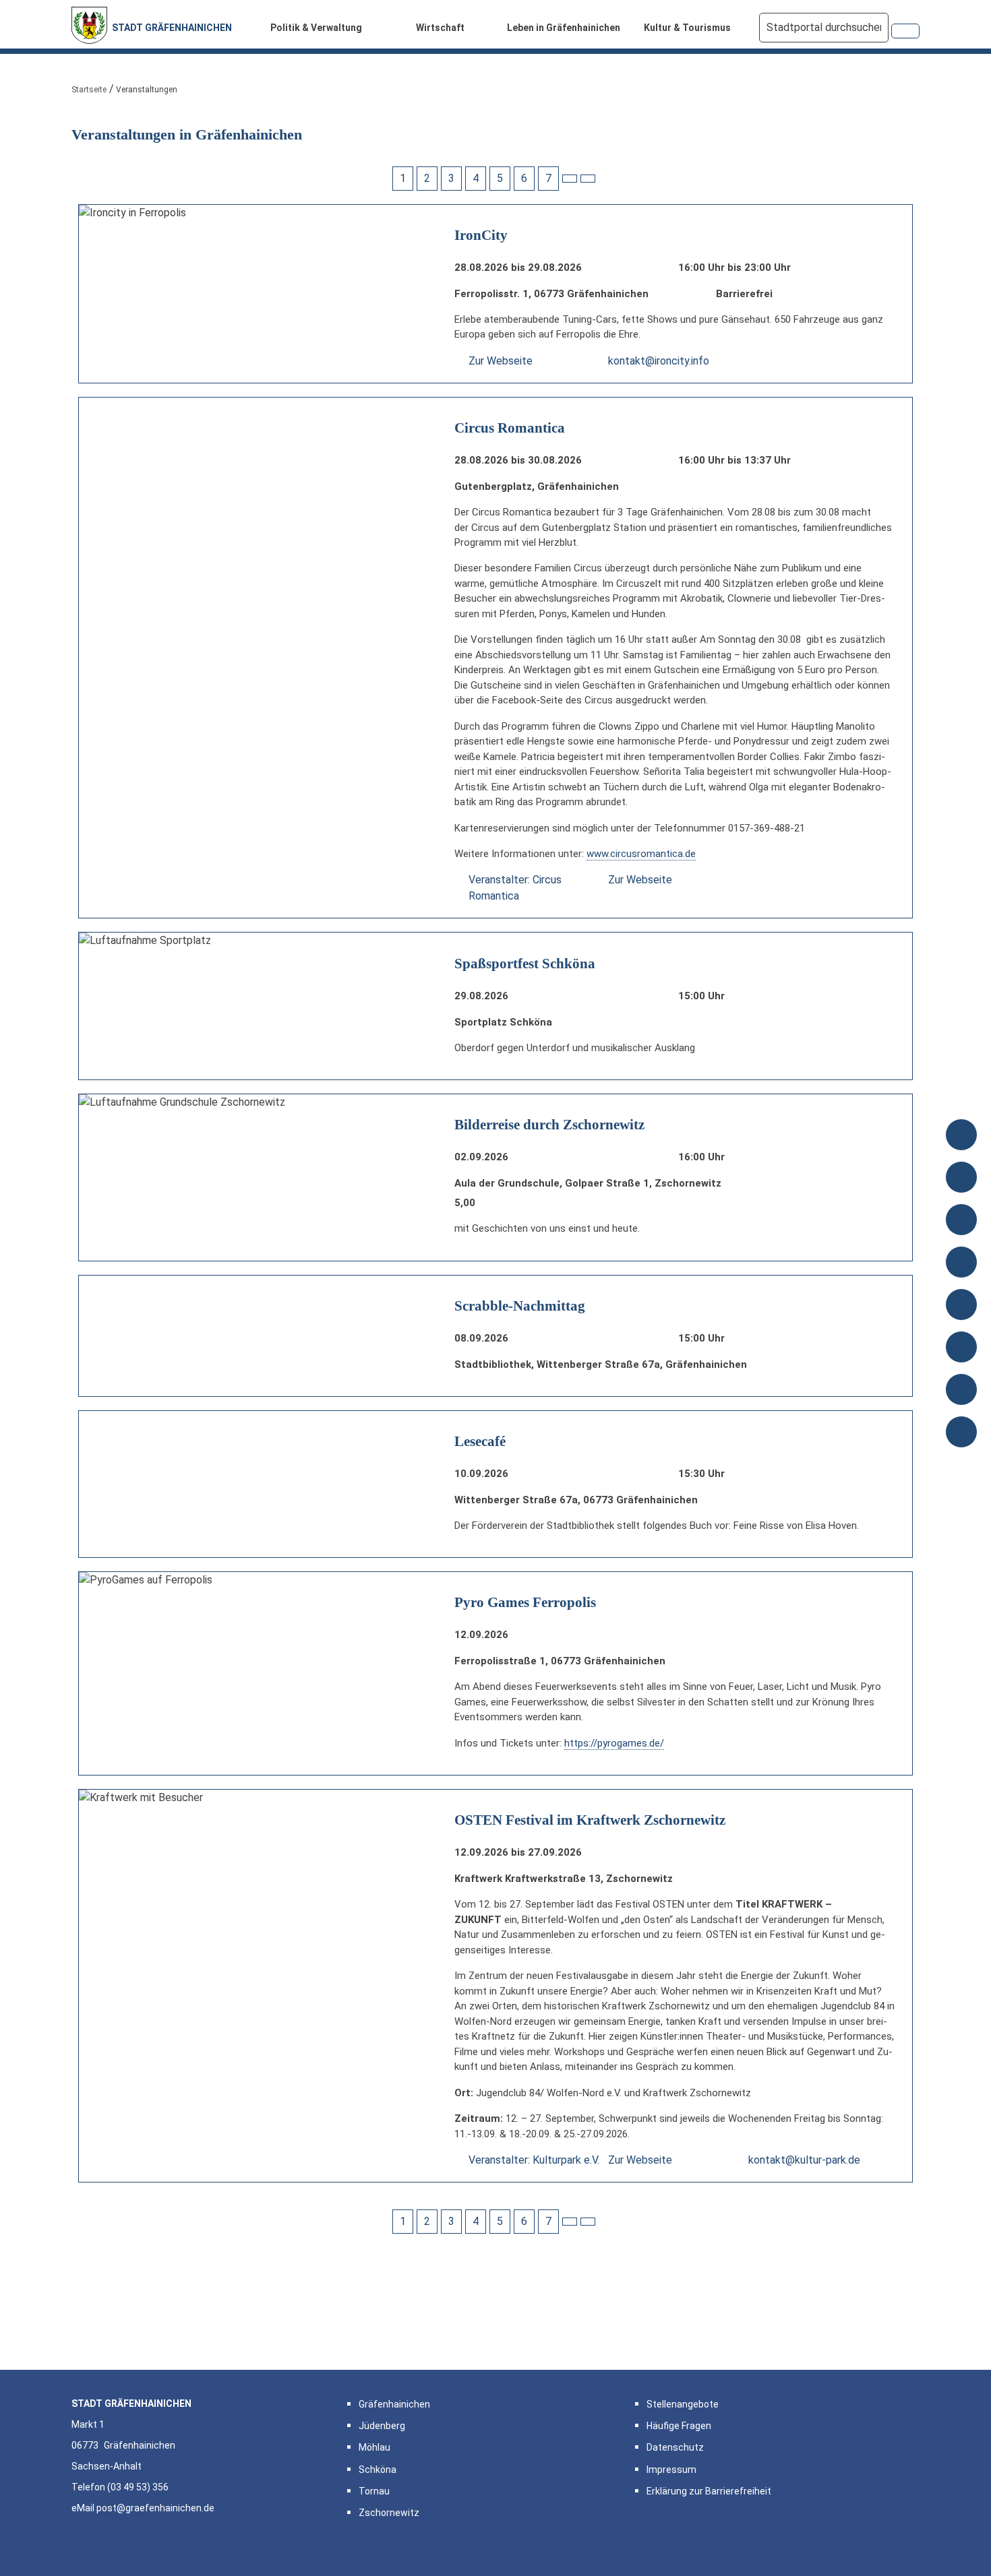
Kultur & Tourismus (687, 28)
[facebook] (961, 1349)
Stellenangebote (683, 2404)
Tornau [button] (374, 2491)
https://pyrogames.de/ (614, 1743)
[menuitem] (320, 28)
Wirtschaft (440, 28)
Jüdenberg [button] (382, 2426)
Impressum (671, 2470)
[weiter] (570, 179)
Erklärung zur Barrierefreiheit (709, 2491)
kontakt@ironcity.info (659, 361)
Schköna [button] (378, 2470)
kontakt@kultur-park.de (804, 2160)
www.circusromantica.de (641, 854)
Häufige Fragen (679, 2426)
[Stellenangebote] (961, 1264)
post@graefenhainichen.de (155, 2508)
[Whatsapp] (961, 1434)
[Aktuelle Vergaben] (961, 1179)
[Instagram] (961, 1391)
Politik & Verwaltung (316, 28)
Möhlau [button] (374, 2447)
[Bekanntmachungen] (961, 1136)
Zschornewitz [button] (389, 2513)
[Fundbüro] (961, 1306)
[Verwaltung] (961, 1221)
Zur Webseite (501, 361)
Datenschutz (675, 2447)
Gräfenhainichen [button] (394, 2404)
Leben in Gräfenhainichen (564, 28)
